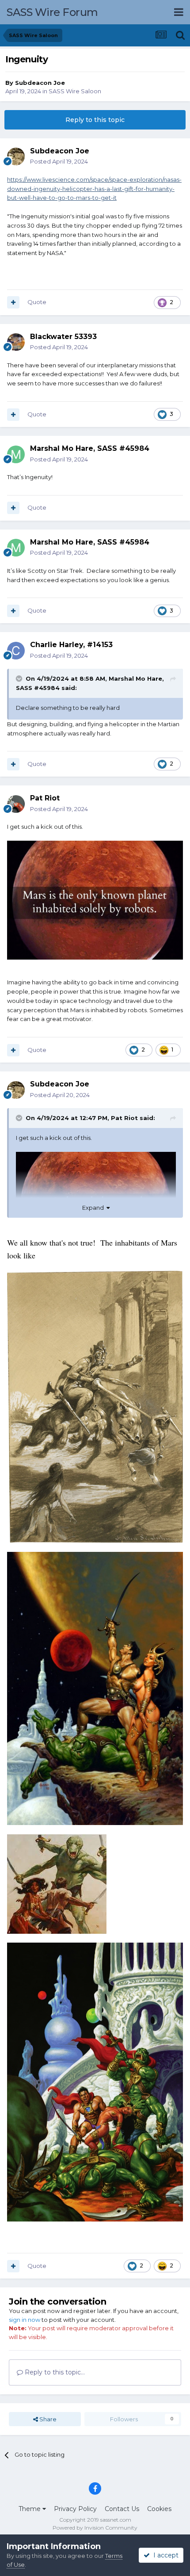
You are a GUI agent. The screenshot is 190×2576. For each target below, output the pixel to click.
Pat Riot (124, 1118)
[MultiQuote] (13, 302)
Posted (59, 161)
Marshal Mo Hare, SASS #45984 (90, 448)
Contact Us (122, 2509)
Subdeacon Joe (40, 83)
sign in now (25, 2320)
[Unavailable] (95, 899)
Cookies (159, 2509)
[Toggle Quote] (20, 678)
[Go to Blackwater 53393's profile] (16, 342)
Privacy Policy (75, 2509)
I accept (164, 2555)
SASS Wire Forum (52, 12)
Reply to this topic (95, 120)
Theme (30, 2509)
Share (47, 2419)
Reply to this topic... (54, 2372)
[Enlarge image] (95, 1406)
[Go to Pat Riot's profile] (16, 804)
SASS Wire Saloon (75, 91)
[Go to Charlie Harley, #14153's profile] (16, 651)
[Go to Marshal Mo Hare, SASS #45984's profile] (16, 454)
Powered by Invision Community (95, 2528)
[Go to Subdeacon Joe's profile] (16, 156)
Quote (37, 302)
